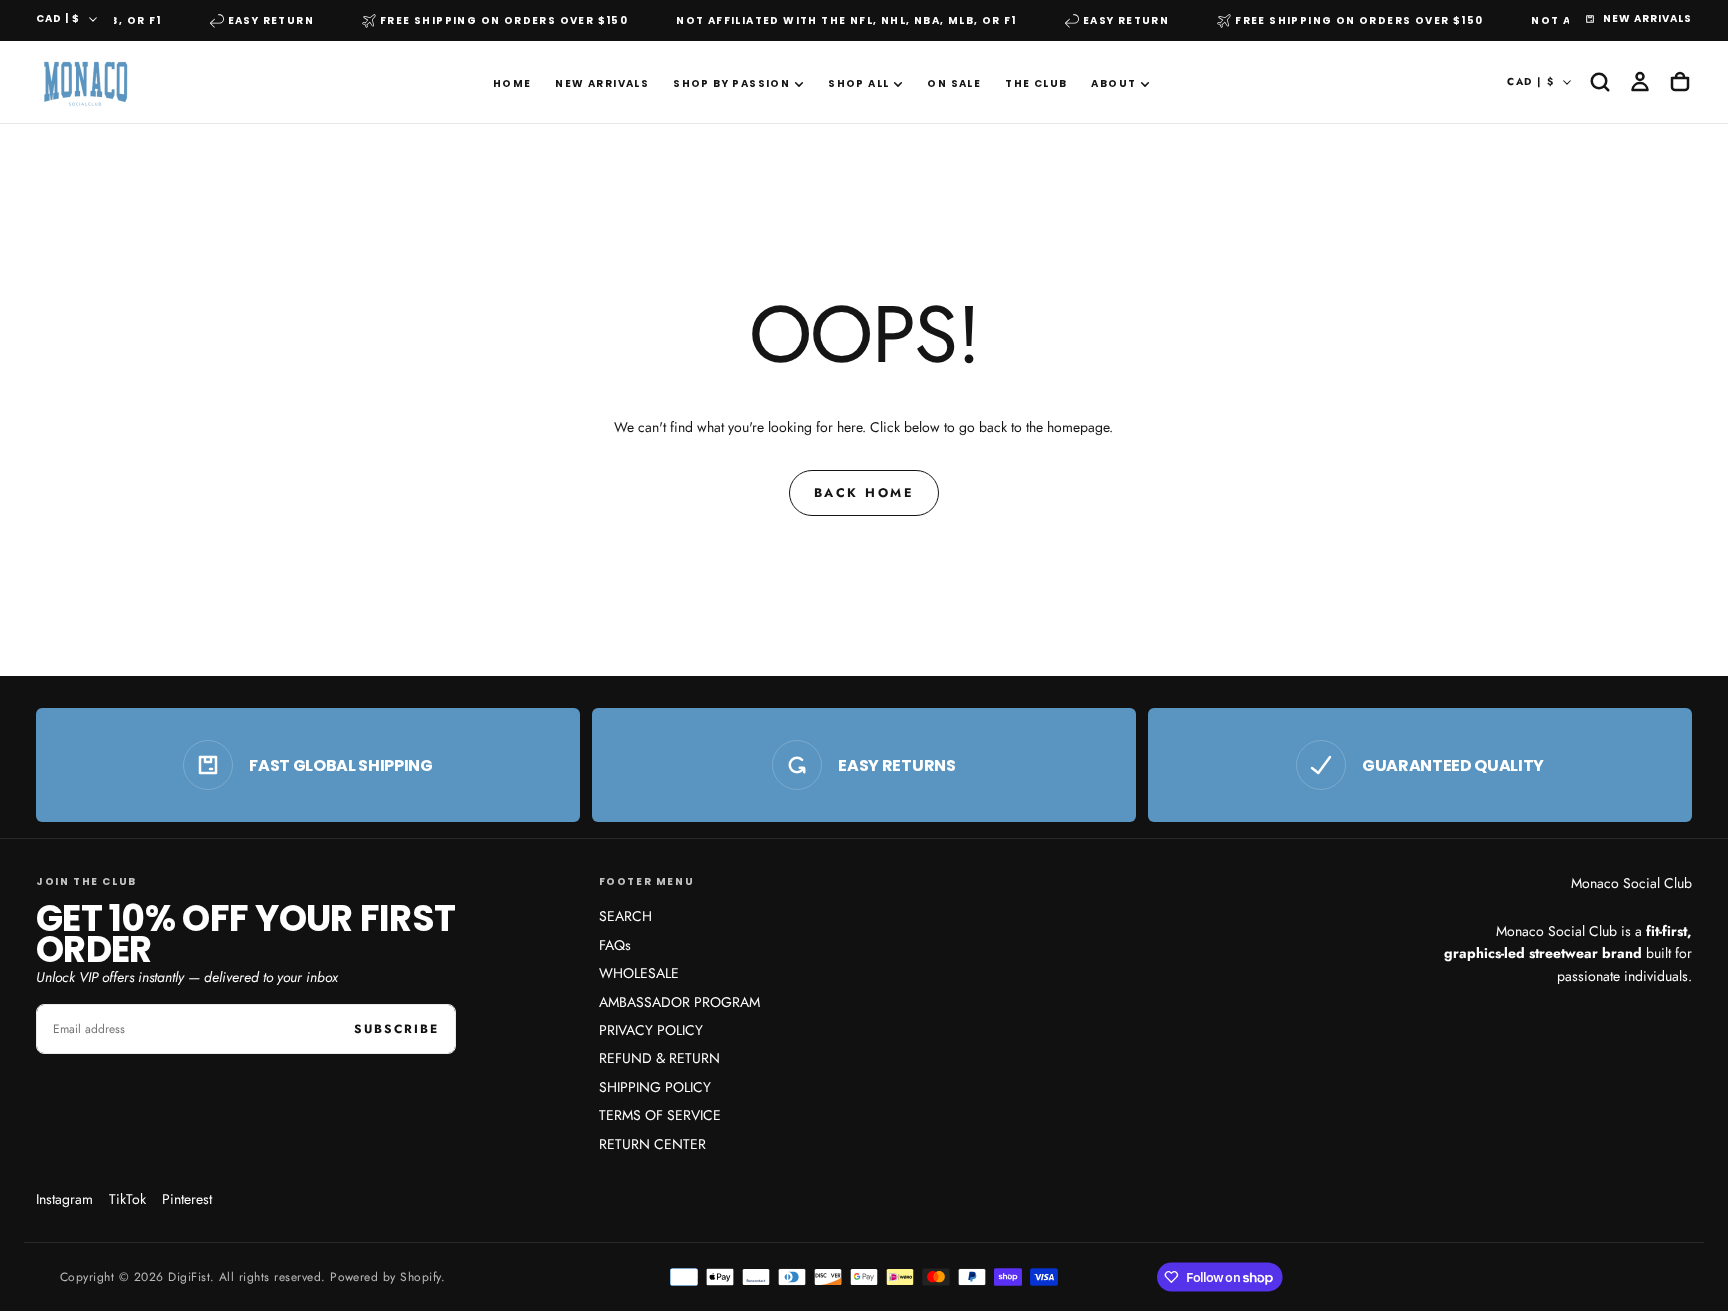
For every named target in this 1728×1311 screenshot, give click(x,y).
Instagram (64, 1199)
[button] (1600, 82)
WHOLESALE (639, 973)
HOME (512, 82)
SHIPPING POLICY (655, 1087)
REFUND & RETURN (659, 1058)
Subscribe (396, 1029)
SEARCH (625, 916)
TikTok (127, 1199)
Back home (864, 493)
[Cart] (1680, 82)
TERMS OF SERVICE (660, 1115)
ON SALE (954, 82)
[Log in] (1640, 82)
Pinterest (187, 1199)
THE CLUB (1036, 82)
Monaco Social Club (1631, 883)
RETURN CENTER (652, 1144)
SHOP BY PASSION (731, 82)
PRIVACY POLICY (651, 1030)
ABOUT (1113, 82)
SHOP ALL (858, 82)
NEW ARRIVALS (602, 82)
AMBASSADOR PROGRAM (679, 1002)
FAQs (615, 945)
